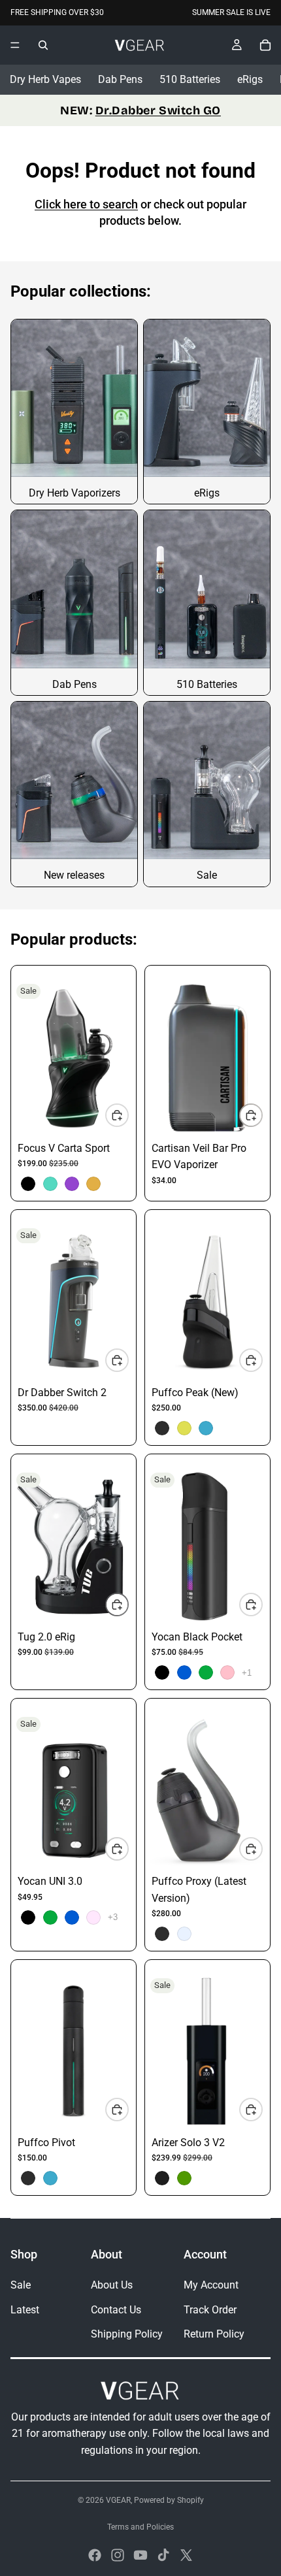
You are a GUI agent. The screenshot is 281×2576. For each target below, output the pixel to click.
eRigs (250, 79)
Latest (25, 2310)
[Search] (43, 45)
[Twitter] (186, 2555)
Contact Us (116, 2310)
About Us (112, 2285)
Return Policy (214, 2334)
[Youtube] (140, 2555)
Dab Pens (120, 79)
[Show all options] (247, 1673)
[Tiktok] (163, 2555)
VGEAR (118, 2500)
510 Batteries (190, 79)
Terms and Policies (140, 2527)
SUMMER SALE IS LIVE (231, 12)
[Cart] (265, 45)
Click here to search (86, 204)
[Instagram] (118, 2555)
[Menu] (15, 45)
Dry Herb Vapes (45, 79)
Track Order (210, 2310)
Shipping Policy (127, 2334)
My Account (211, 2285)
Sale (21, 2285)
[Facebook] (95, 2555)
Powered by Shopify (169, 2500)
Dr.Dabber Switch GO (158, 110)
